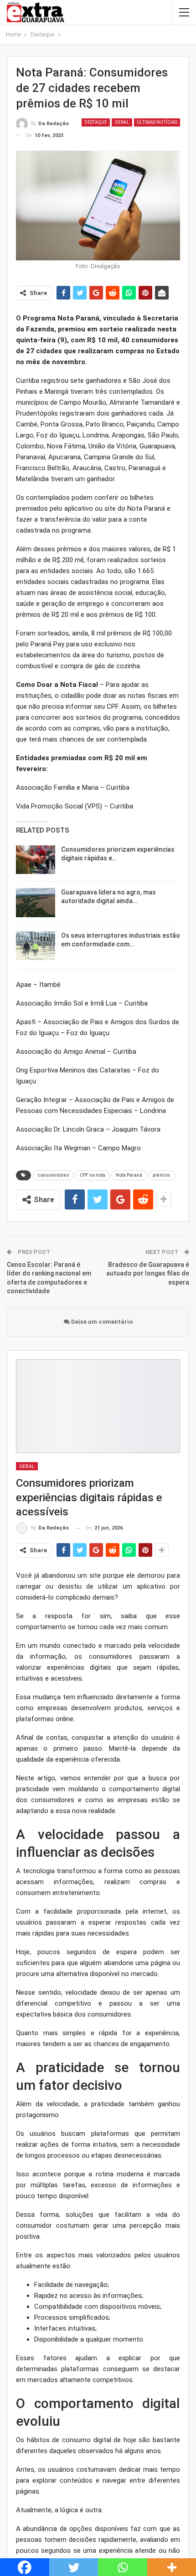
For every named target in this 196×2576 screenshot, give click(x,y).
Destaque (96, 122)
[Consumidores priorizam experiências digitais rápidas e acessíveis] (36, 860)
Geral (122, 122)
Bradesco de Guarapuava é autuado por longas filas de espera (148, 1273)
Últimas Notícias (157, 122)
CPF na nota (93, 1175)
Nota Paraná (129, 1175)
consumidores (53, 1175)
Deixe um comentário (101, 1322)
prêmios (162, 1175)
